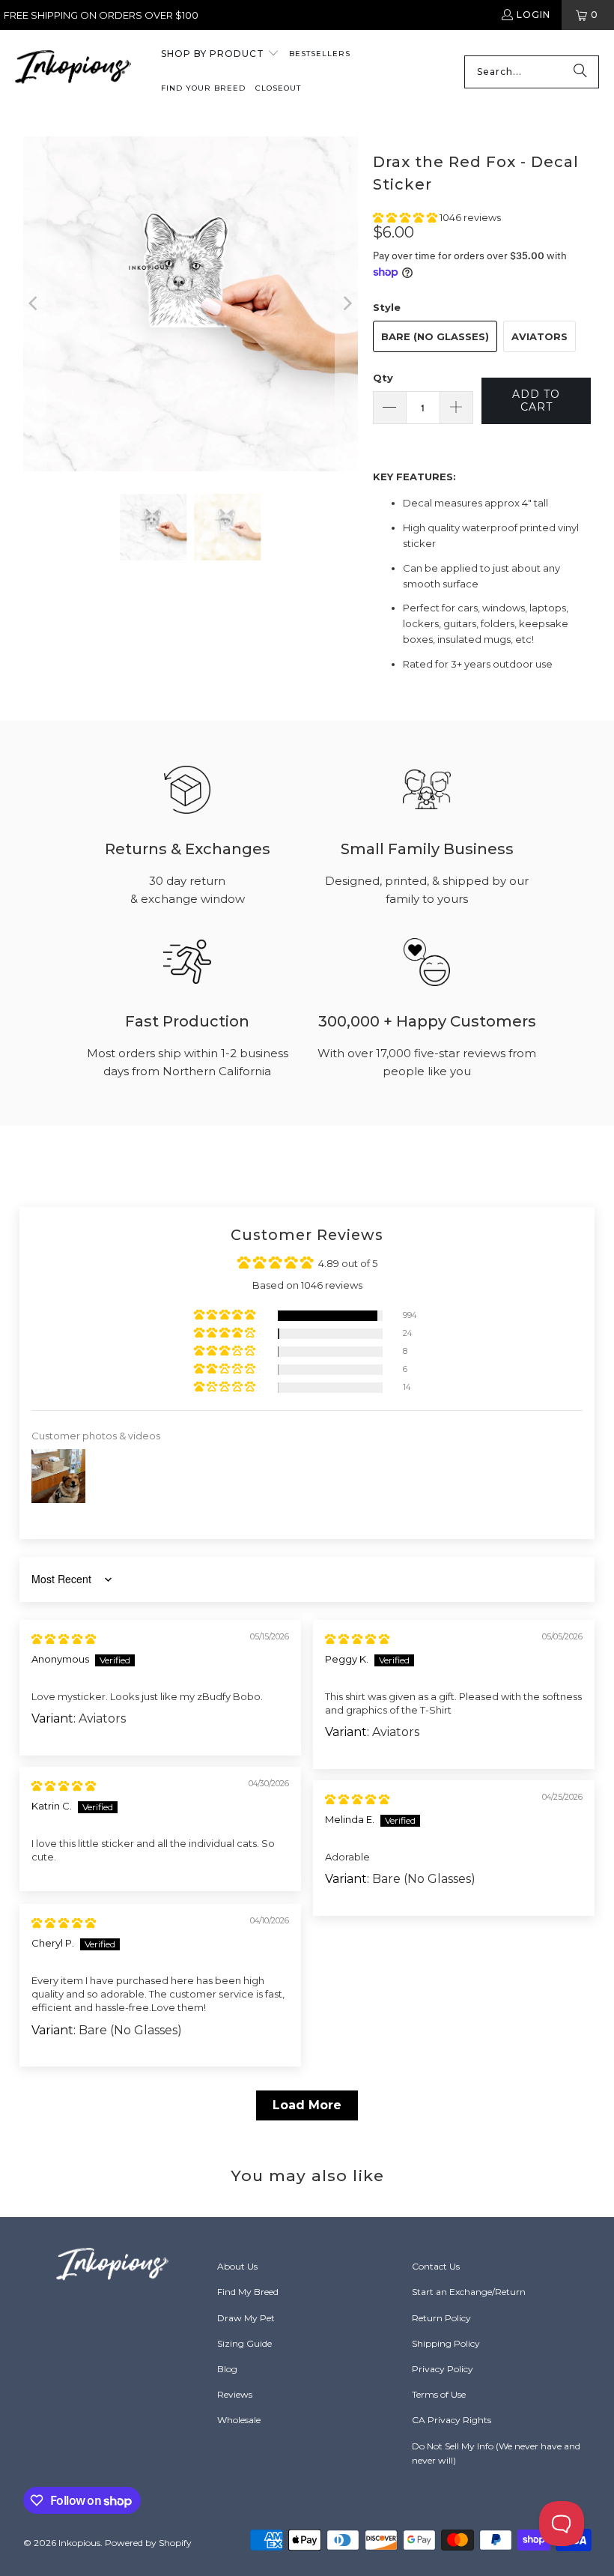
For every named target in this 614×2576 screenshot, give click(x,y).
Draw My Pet (246, 2318)
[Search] (580, 72)
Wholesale (239, 2420)
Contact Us (436, 2266)
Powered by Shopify (148, 2543)
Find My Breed (248, 2292)
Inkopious (79, 2543)
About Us (237, 2266)
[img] (64, 1639)
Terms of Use (439, 2394)
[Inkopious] (73, 72)
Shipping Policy (446, 2343)
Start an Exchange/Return (469, 2292)
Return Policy (441, 2318)
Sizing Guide (244, 2343)
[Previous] (34, 304)
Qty (383, 378)
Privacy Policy (443, 2369)
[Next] (347, 304)
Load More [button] (307, 2105)
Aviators (539, 336)
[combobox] (532, 72)
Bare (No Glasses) (435, 336)
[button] (220, 55)
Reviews (235, 2394)
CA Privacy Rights (452, 2420)
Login (534, 15)
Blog (227, 2369)
